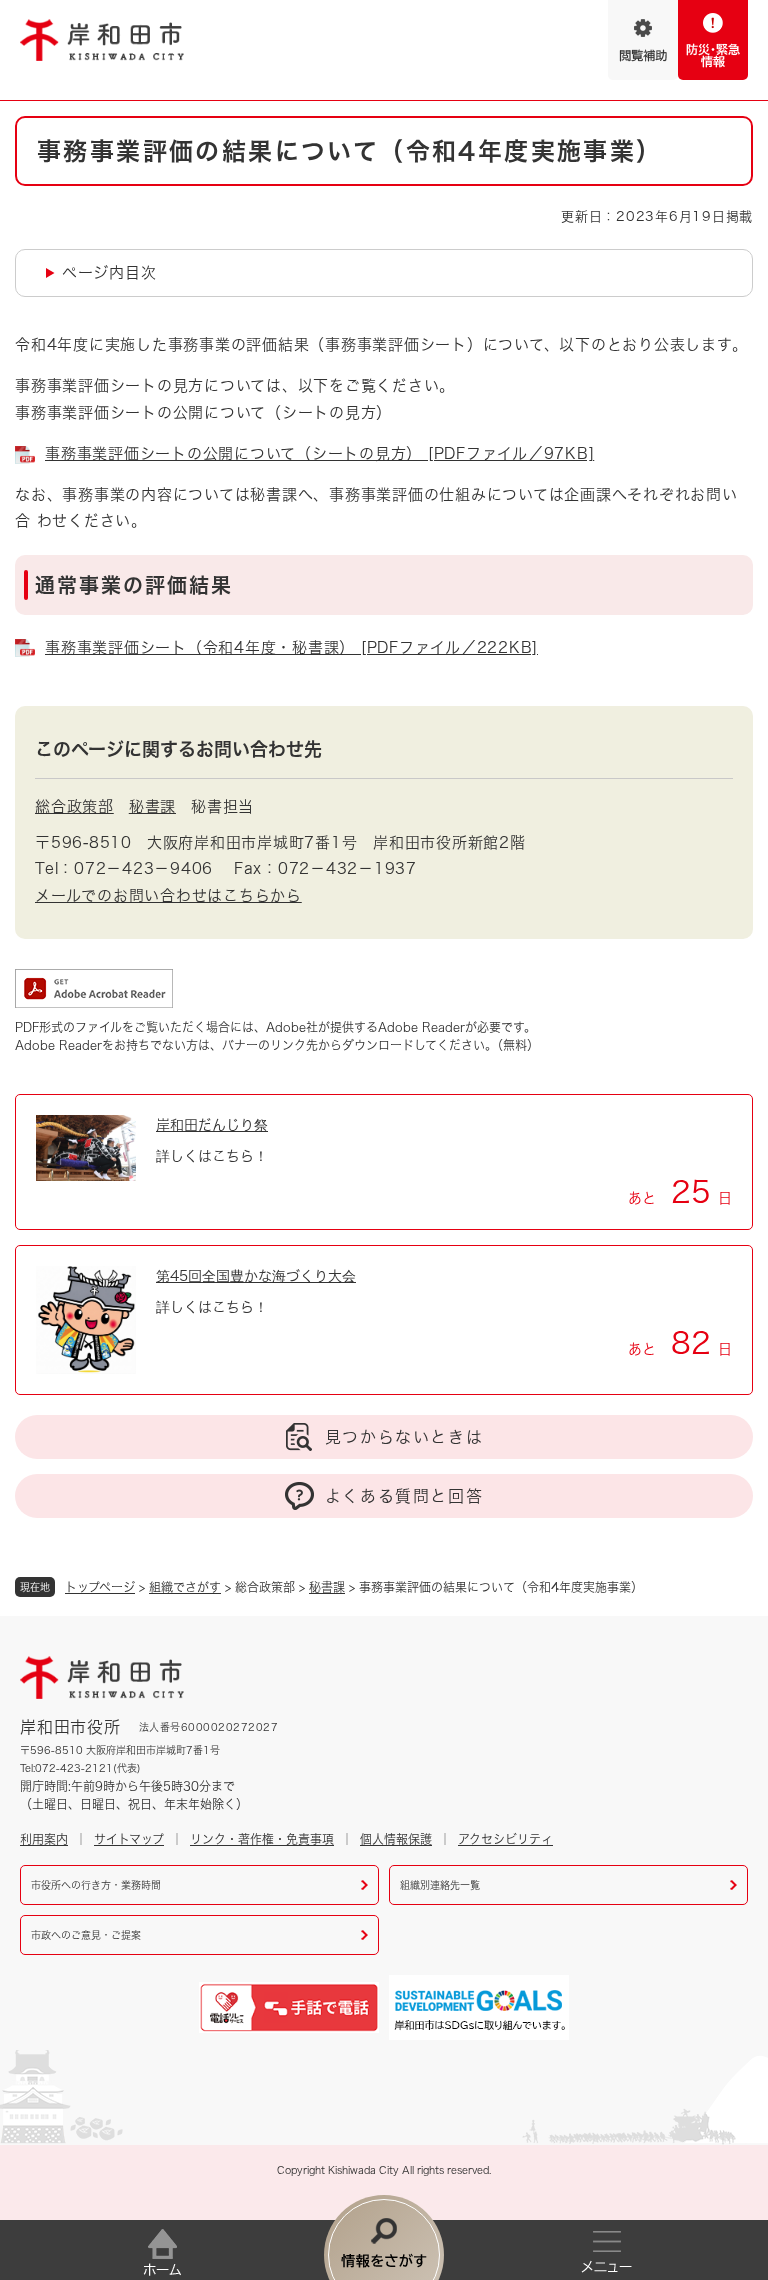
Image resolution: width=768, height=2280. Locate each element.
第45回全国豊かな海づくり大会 (256, 1276)
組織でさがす (185, 1587)
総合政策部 (74, 806)
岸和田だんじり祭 (212, 1125)
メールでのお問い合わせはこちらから (168, 895)
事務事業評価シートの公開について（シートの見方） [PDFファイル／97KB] (319, 453)
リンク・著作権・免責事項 (262, 1839)
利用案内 (44, 1839)
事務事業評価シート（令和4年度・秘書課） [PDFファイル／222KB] (291, 647)
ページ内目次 (109, 272)
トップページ (100, 1587)
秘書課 (327, 1587)
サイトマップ (129, 1839)
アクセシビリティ (505, 1839)
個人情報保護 (396, 1839)
